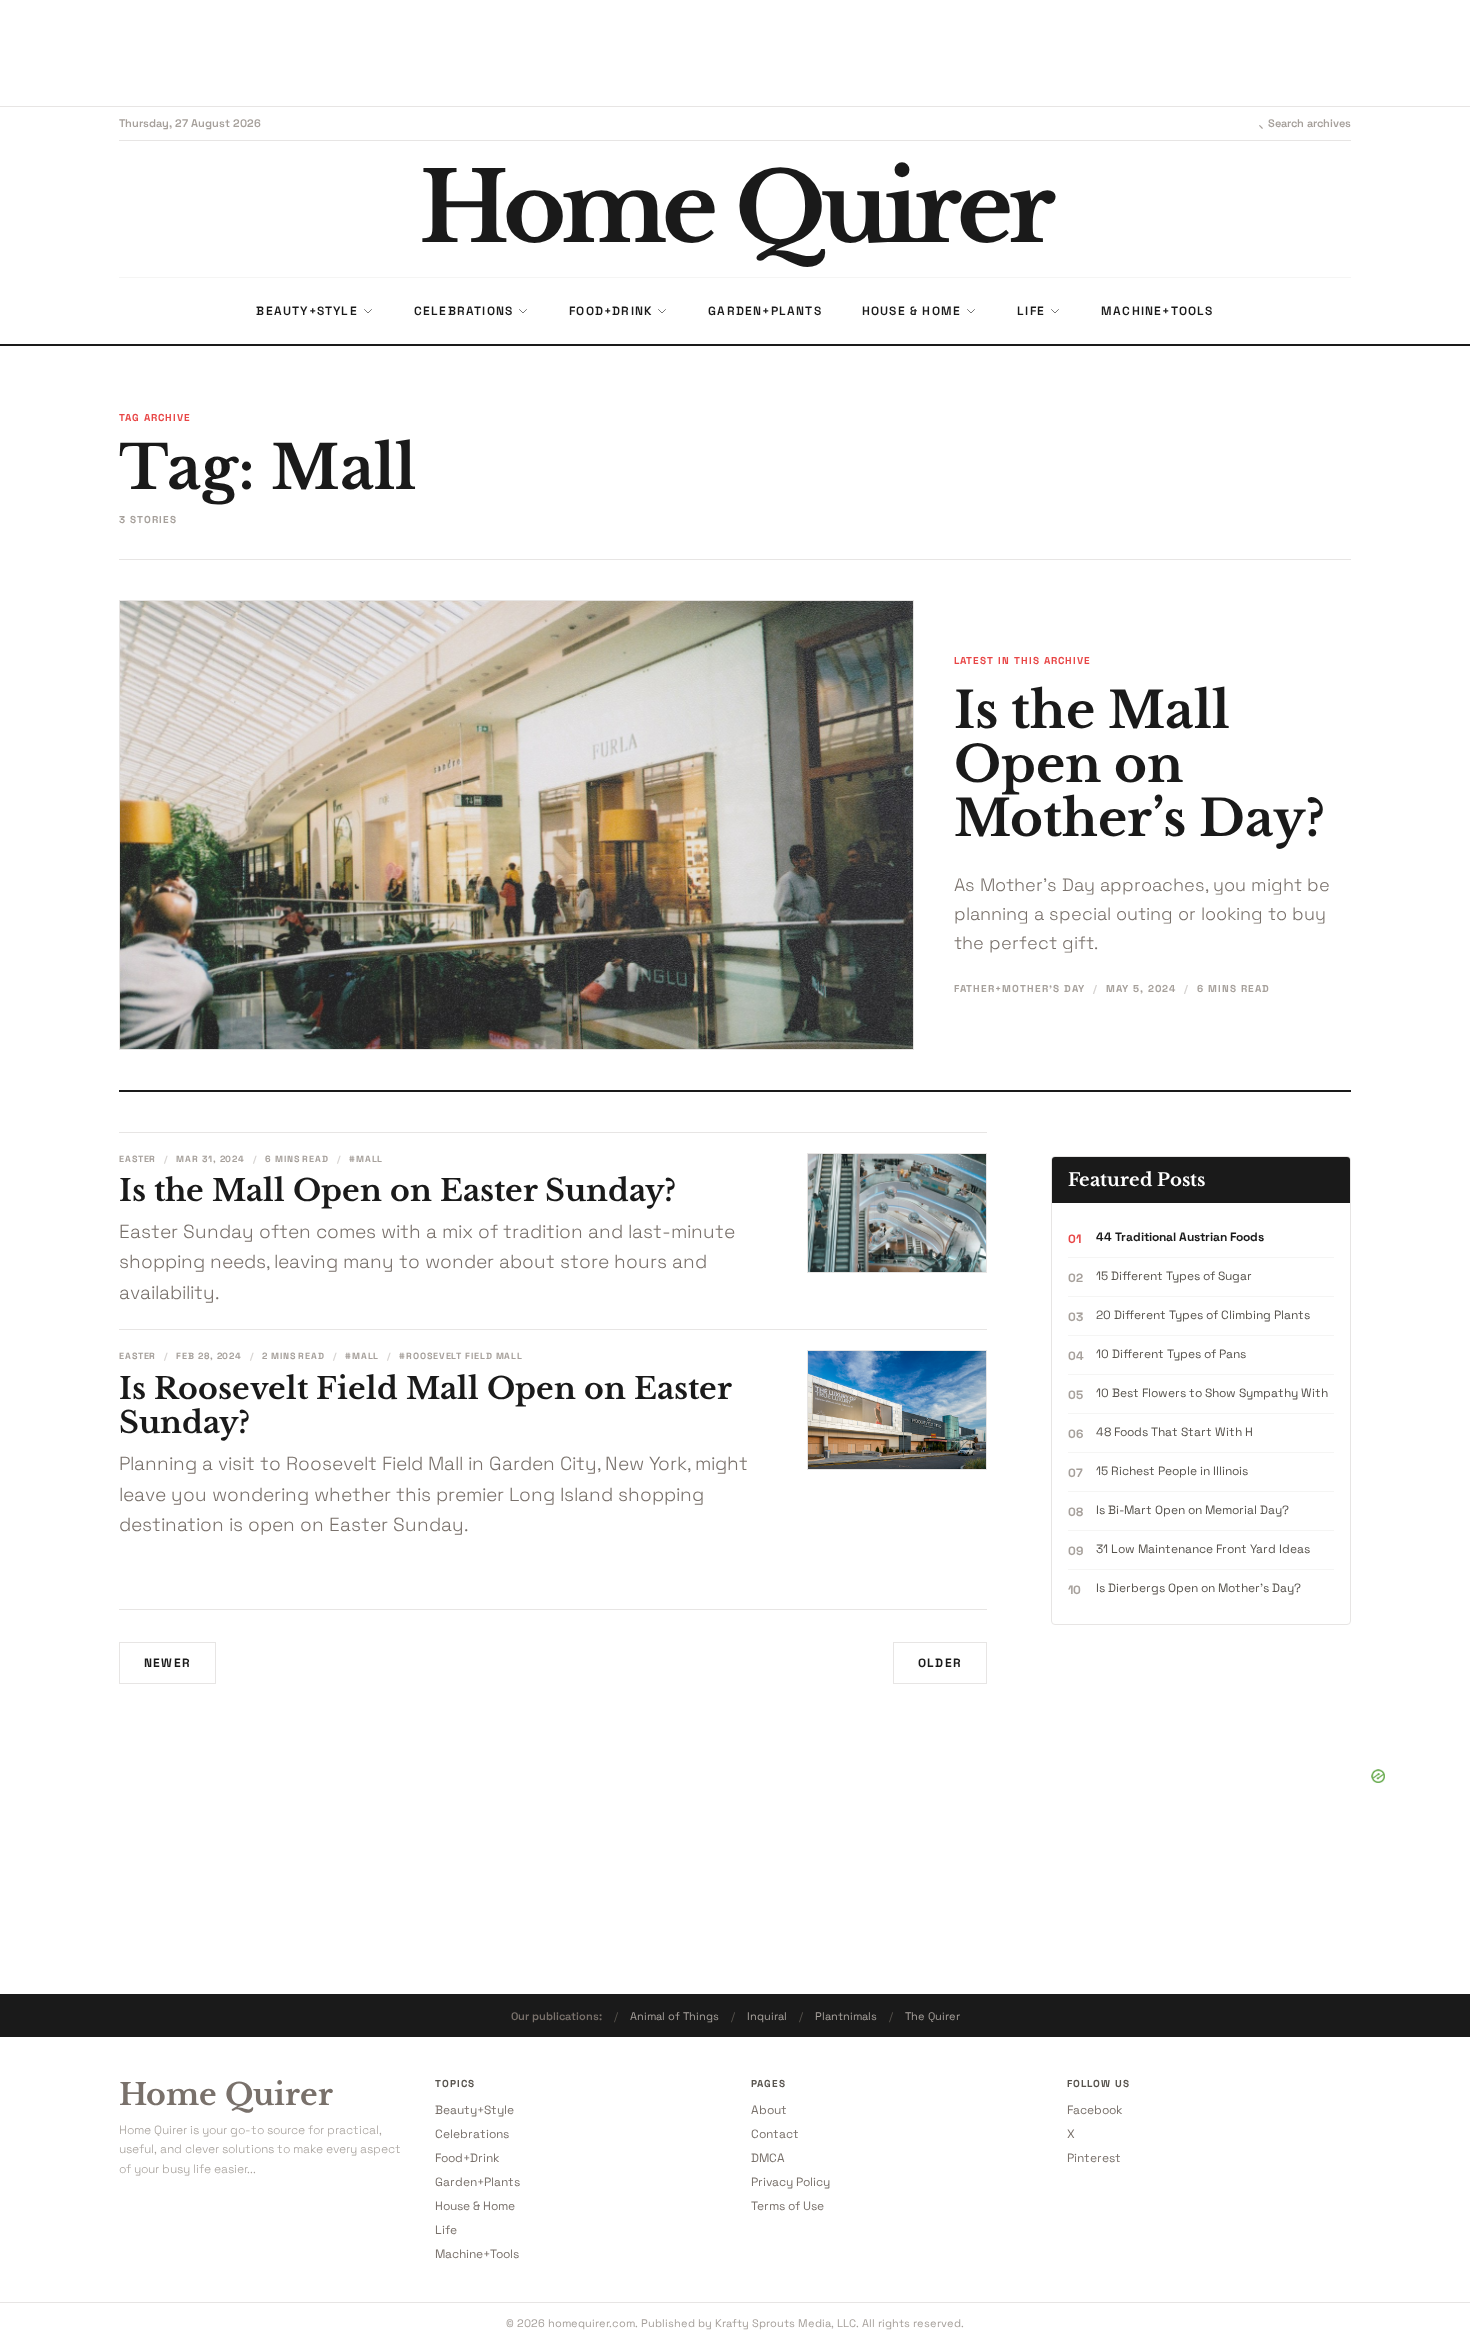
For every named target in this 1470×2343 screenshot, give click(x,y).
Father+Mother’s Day (1019, 988)
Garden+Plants (477, 2182)
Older (940, 1663)
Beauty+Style (474, 2110)
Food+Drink (467, 2158)
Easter (137, 1159)
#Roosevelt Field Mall (461, 1356)
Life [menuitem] (1031, 311)
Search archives (1309, 123)
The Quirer (932, 2016)
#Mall (366, 1159)
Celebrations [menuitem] (463, 311)
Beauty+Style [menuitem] (306, 311)
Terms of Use (787, 2206)
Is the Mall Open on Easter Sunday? (397, 1190)
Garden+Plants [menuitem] (765, 311)
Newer (167, 1663)
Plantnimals (846, 2016)
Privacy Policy (790, 2182)
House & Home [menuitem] (911, 311)
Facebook (1094, 2110)
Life (446, 2230)
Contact (775, 2134)
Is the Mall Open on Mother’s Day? (1139, 764)
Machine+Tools (477, 2254)
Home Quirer (226, 2095)
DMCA (768, 2158)
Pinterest (1094, 2158)
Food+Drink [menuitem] (610, 311)
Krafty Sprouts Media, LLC (785, 2323)
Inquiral (767, 2016)
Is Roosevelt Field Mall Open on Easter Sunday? (425, 1406)
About (769, 2110)
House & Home (475, 2206)
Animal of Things (674, 2016)
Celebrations (472, 2134)
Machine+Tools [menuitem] (1157, 311)
